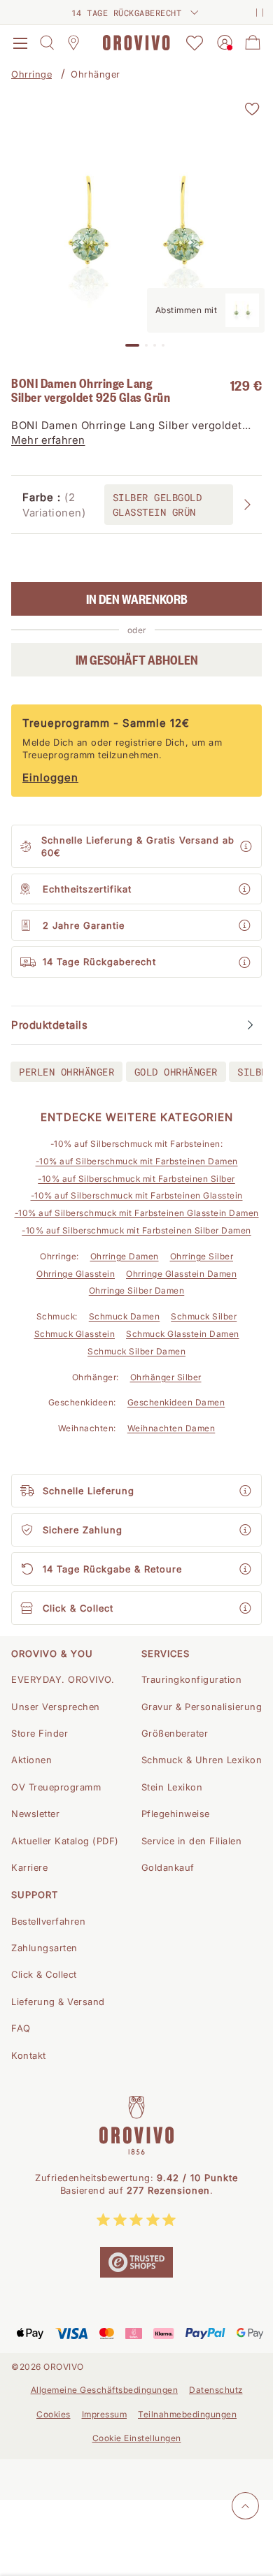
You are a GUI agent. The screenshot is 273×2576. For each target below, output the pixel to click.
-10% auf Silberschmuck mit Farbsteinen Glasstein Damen (137, 1213)
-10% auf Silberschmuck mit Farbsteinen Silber (136, 1179)
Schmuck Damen (125, 1316)
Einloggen (50, 777)
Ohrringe (31, 74)
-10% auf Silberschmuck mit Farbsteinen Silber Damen (136, 1230)
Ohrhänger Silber (166, 1377)
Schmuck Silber (204, 1316)
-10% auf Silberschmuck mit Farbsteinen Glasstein (137, 1195)
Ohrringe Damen (125, 1256)
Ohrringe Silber (202, 1256)
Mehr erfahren (48, 440)
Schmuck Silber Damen (136, 1351)
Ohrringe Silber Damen (137, 1290)
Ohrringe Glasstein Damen (181, 1274)
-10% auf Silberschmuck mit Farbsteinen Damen (137, 1161)
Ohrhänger (96, 74)
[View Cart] (253, 43)
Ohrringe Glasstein (76, 1274)
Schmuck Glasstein (75, 1334)
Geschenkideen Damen (176, 1402)
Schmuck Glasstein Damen (183, 1334)
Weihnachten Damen (171, 1428)
